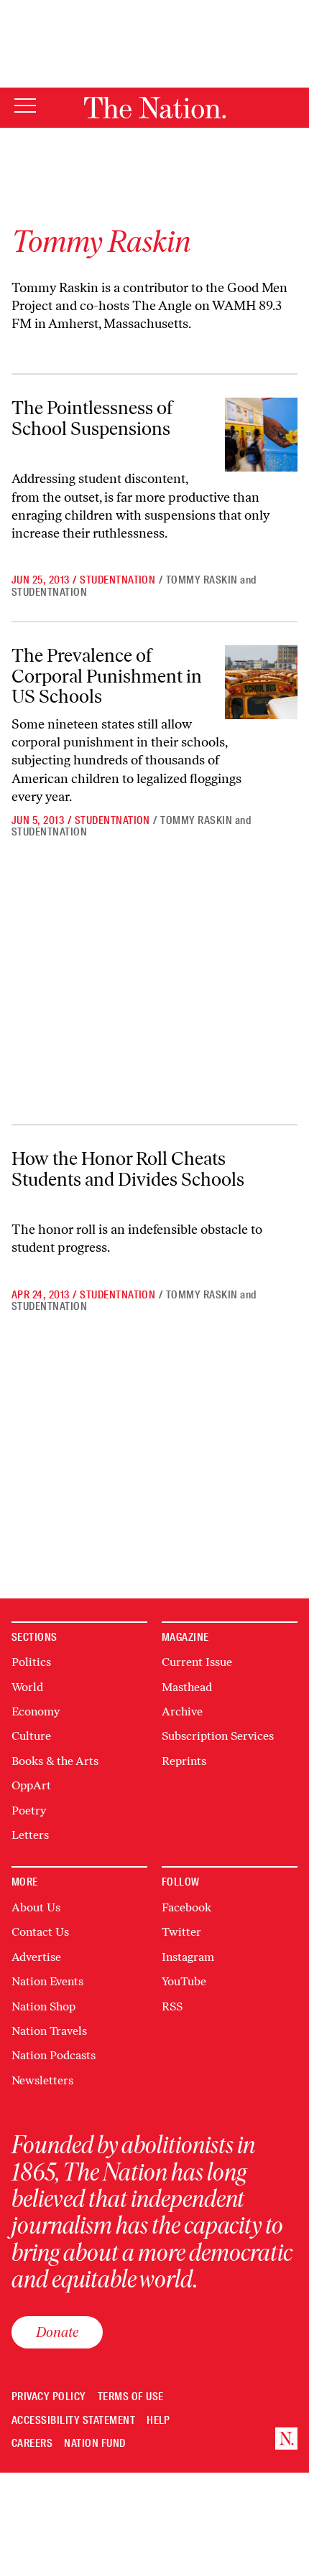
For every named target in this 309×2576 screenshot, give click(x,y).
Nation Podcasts (54, 2055)
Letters (30, 1835)
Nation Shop (43, 2006)
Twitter (181, 1932)
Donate (57, 2332)
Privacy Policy (49, 2397)
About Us (36, 1907)
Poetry (29, 1811)
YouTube (184, 1981)
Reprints (184, 1761)
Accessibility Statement (73, 2421)
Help (158, 2421)
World (27, 1687)
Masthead (187, 1687)
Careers (32, 2444)
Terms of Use (131, 2397)
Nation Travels (49, 2031)
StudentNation (117, 580)
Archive (182, 1711)
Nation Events (47, 1981)
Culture (31, 1736)
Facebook (186, 1907)
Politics (31, 1662)
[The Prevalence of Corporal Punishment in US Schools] (261, 682)
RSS (172, 2006)
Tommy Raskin (202, 580)
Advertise (36, 1957)
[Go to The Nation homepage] (155, 108)
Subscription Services (218, 1736)
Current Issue (197, 1662)
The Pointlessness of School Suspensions (92, 418)
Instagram (188, 1957)
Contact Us (40, 1932)
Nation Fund (94, 2444)
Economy (36, 1711)
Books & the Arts (55, 1761)
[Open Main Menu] (25, 107)
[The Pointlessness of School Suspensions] (261, 435)
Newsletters (42, 2080)
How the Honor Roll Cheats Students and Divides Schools (128, 1169)
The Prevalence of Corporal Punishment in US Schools (107, 676)
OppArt (31, 1785)
